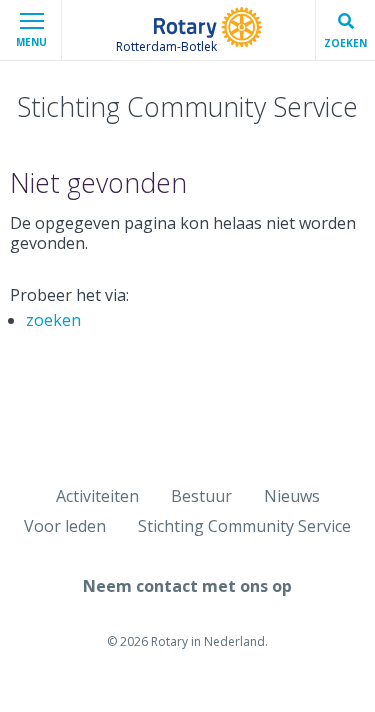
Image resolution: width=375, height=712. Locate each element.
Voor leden (65, 526)
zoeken (53, 320)
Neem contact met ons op (187, 586)
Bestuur (201, 496)
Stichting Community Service (244, 526)
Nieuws (292, 496)
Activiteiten (97, 496)
